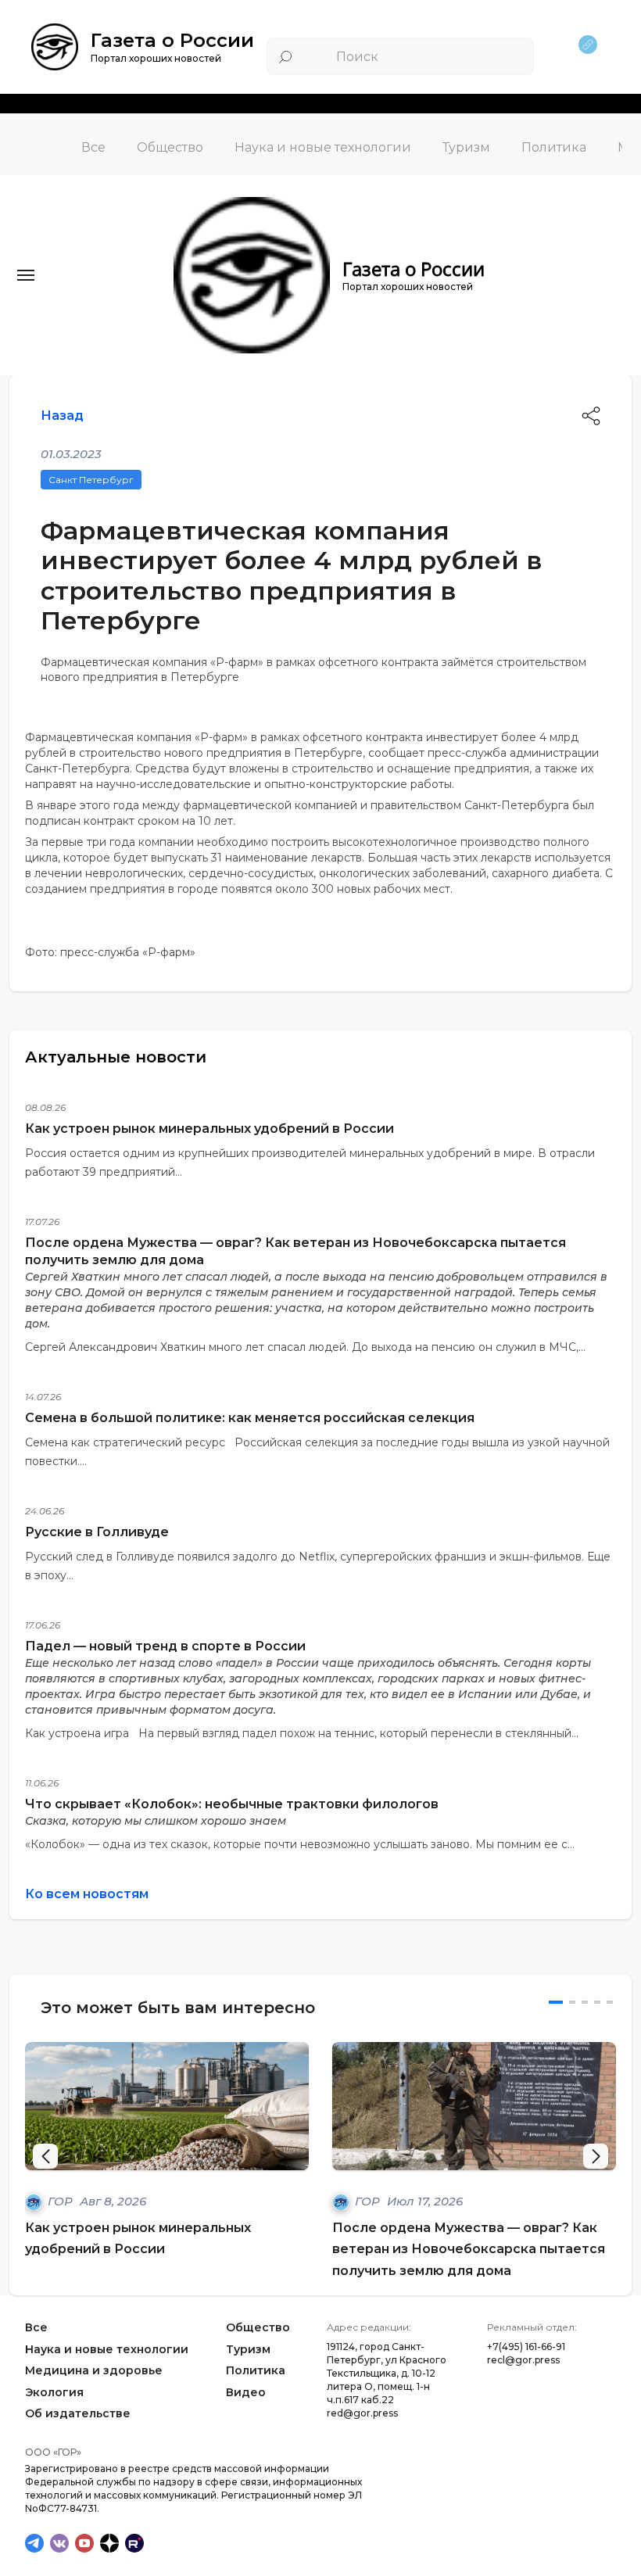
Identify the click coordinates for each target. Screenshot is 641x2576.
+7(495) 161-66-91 (526, 2347)
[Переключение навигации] (26, 275)
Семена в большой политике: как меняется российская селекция (250, 1418)
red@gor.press (362, 2413)
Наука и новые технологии (323, 147)
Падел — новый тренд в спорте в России (165, 1646)
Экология (54, 2392)
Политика (554, 147)
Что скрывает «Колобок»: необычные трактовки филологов (232, 1804)
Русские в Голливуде (97, 1532)
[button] (596, 2156)
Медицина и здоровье (94, 2370)
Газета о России (172, 40)
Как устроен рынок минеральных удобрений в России (209, 1129)
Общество (170, 147)
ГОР (62, 2201)
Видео (246, 2392)
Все (93, 147)
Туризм (466, 147)
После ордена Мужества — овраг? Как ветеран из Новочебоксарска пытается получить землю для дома (469, 2249)
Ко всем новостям (87, 1894)
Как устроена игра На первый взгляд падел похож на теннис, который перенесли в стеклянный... (302, 1733)
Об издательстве (78, 2413)
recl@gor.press (523, 2360)
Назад (62, 416)
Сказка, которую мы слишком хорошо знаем (156, 1821)
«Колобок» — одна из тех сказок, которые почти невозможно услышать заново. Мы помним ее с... (300, 1844)
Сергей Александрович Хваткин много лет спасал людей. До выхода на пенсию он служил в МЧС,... (305, 1347)
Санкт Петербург (91, 480)
